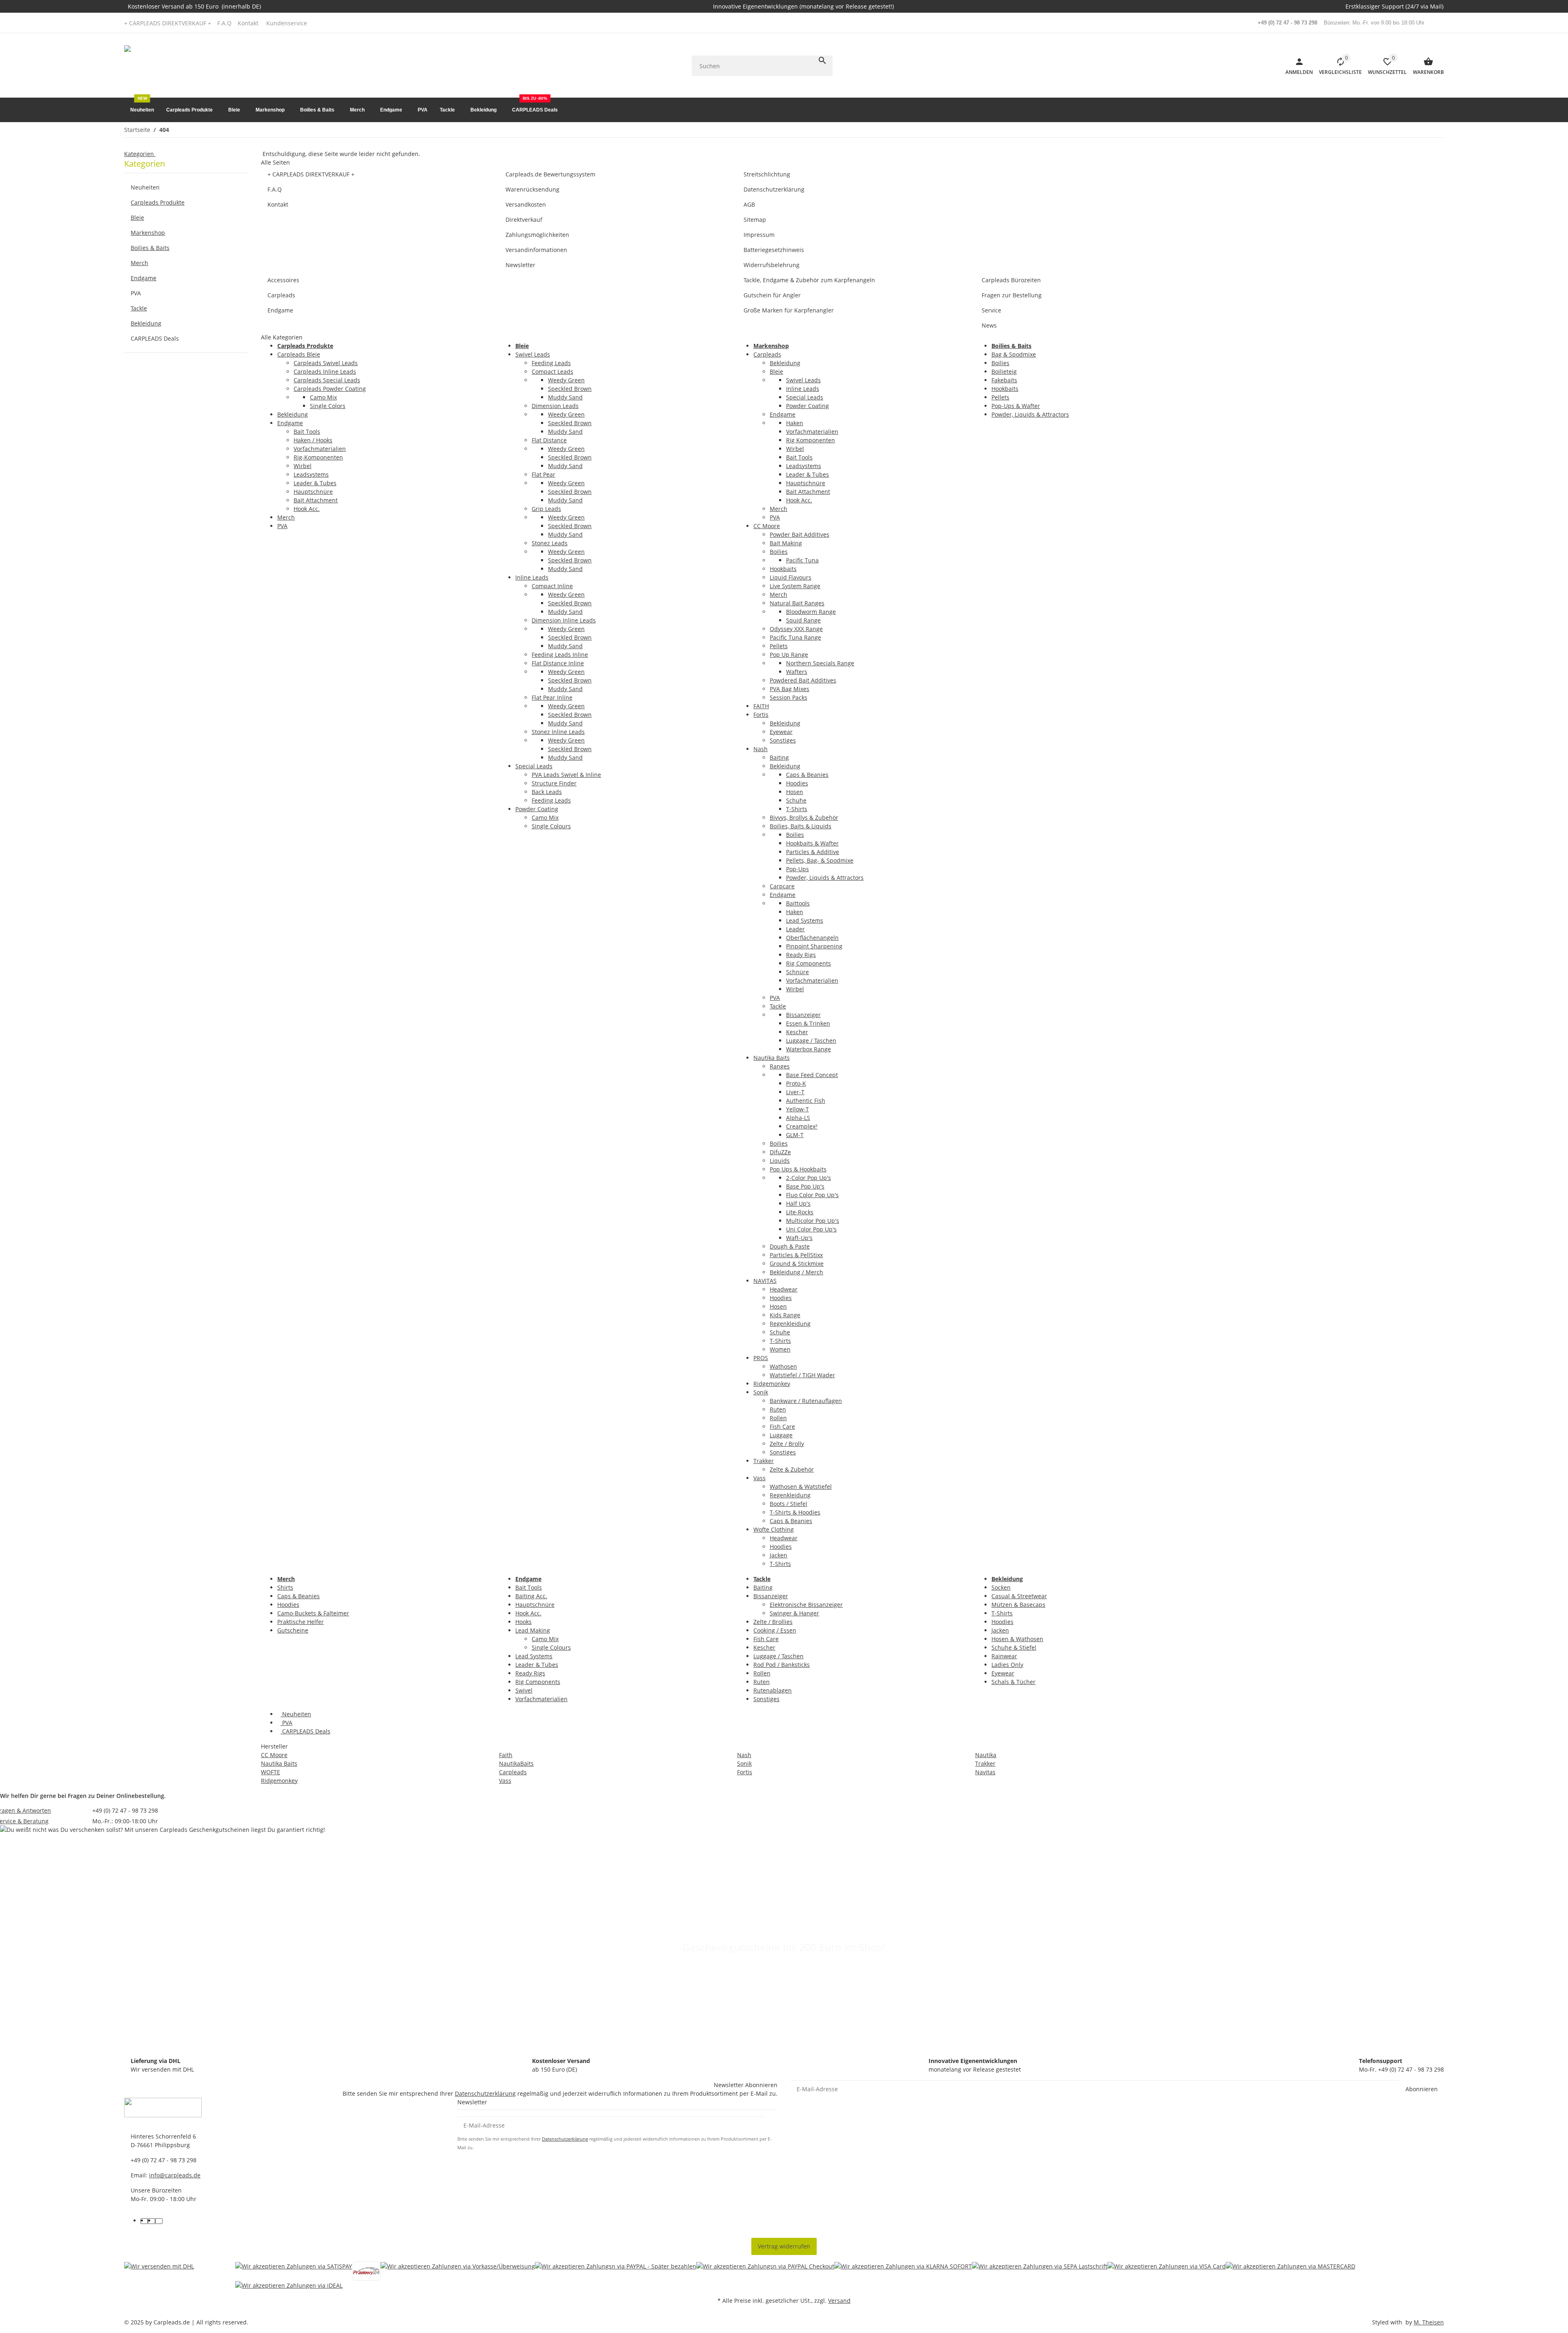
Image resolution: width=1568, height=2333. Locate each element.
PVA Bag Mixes (790, 689)
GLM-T (795, 1135)
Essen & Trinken (808, 1023)
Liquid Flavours (791, 577)
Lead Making (533, 1630)
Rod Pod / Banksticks (782, 1665)
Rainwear (1004, 1656)
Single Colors (328, 406)
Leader (795, 929)
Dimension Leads (555, 406)
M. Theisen (1429, 2322)
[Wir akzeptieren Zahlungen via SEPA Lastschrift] (1040, 2271)
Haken (795, 423)
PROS (761, 1358)
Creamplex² (802, 1126)
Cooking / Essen (775, 1630)
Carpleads (767, 354)
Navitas (985, 1772)
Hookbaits (783, 569)
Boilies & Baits (150, 248)
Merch (286, 517)
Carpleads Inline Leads (325, 371)
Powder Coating (537, 809)
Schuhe (796, 800)
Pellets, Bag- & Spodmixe (820, 860)
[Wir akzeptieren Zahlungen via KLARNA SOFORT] (903, 2271)
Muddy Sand (565, 397)
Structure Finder (554, 783)
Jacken (778, 1555)
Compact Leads (552, 371)
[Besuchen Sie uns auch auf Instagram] (159, 2221)
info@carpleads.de (175, 2175)
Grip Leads (546, 509)
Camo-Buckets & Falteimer (313, 1613)
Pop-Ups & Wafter (1016, 406)
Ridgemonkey (772, 1384)
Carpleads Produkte (158, 202)
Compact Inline (552, 586)
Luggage (781, 1435)
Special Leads (534, 766)
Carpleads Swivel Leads (326, 363)
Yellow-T (797, 1109)
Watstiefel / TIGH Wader (802, 1375)
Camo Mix (323, 397)
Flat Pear (543, 474)
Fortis (761, 715)
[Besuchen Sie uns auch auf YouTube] (151, 2221)
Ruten (778, 1409)
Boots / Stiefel (788, 1504)
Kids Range (785, 1315)
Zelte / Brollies (773, 1622)
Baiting (779, 757)
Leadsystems (311, 474)
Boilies (779, 552)
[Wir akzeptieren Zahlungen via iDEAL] (289, 2285)
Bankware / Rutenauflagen (806, 1401)
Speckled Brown (570, 389)
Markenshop (148, 233)
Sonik (761, 1392)
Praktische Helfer (301, 1622)
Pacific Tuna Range (795, 637)
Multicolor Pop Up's (813, 1221)
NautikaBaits (516, 1763)
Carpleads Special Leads (327, 380)
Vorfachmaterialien (320, 449)
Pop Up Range (789, 655)
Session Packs (788, 697)
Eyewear (781, 732)
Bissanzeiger (803, 1015)
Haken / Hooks (313, 440)
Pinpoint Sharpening (814, 946)
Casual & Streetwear (1019, 1596)
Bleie (776, 371)
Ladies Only (1007, 1665)
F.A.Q (224, 23)
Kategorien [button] (140, 154)
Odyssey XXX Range (796, 629)
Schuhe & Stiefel (1014, 1647)
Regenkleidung (790, 1324)
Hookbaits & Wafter (812, 843)
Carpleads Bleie (299, 354)
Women (780, 1349)
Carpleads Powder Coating (330, 389)
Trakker (764, 1461)
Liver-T (795, 1092)
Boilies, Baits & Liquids (801, 826)
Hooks (523, 1622)
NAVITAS (765, 1281)
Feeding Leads (551, 363)
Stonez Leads (550, 543)
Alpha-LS (798, 1118)
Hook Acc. (307, 509)
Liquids (780, 1161)
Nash (761, 749)
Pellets (779, 646)
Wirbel (303, 466)
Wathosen (783, 1366)
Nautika (986, 1755)
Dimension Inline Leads (564, 620)
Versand (839, 2301)
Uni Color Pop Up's (811, 1229)
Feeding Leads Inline (560, 655)
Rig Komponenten (811, 440)
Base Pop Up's (805, 1186)
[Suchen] (822, 60)
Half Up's (798, 1203)
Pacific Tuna (802, 560)
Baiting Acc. (531, 1596)
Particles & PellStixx (796, 1255)
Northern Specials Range (820, 663)
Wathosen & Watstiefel (801, 1487)
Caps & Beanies (807, 775)
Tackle (778, 1006)
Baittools (798, 903)
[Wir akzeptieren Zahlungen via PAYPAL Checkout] (765, 2271)
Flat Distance (549, 440)
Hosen (795, 792)
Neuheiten (296, 1714)
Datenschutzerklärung (485, 2093)
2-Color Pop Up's (808, 1178)
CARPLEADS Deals (305, 1731)
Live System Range (795, 586)
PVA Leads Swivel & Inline (566, 775)
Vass (759, 1478)
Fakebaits (1004, 380)
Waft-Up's (799, 1238)
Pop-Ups (797, 869)
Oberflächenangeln (812, 938)
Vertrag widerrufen (784, 2246)
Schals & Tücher (1013, 1682)
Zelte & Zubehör (792, 1469)
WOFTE (271, 1772)
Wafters (797, 672)
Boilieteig (1004, 371)
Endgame (290, 423)
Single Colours (551, 826)
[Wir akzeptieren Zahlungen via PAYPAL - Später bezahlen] (616, 2271)
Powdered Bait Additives (803, 680)
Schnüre (797, 972)
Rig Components (808, 963)
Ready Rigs (801, 955)
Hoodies (797, 783)
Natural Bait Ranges (797, 603)
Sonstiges (783, 740)
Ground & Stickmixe (797, 1264)
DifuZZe (780, 1152)
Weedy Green (566, 380)
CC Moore (767, 526)
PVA (282, 526)
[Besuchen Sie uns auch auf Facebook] (144, 2221)
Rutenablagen (773, 1690)
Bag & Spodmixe (1014, 354)
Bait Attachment (316, 500)
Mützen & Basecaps (1018, 1605)
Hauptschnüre (313, 492)
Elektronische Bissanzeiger (806, 1605)
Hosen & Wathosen (1017, 1639)
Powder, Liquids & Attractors (825, 878)
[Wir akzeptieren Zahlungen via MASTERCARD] (1291, 2271)
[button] (289, 23)
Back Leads (547, 792)
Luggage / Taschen (811, 1040)
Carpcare (782, 886)
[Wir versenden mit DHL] (159, 2276)
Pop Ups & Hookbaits (798, 1169)
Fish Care (782, 1426)
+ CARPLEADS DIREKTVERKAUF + (168, 23)
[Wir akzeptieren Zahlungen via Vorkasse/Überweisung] (458, 2271)
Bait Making (786, 543)
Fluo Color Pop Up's (812, 1195)
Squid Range (803, 620)
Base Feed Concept (812, 1075)
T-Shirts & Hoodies (795, 1512)
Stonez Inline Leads (558, 732)
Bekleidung (293, 414)
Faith (506, 1755)
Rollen (778, 1418)
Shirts (285, 1587)
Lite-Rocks (800, 1212)
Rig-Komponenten (318, 457)
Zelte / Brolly (787, 1444)
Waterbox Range (808, 1049)
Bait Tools (307, 432)
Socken (1001, 1587)
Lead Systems (805, 920)
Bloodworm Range (811, 612)
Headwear (784, 1289)
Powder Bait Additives (800, 534)
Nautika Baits (772, 1058)
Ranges (780, 1066)
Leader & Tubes (315, 483)
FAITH (761, 706)
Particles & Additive (813, 852)
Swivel (524, 1690)
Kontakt (248, 23)
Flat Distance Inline (558, 663)
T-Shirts (797, 809)
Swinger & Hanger (794, 1613)
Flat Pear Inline (552, 697)
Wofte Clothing (774, 1529)
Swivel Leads (533, 354)
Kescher (797, 1032)
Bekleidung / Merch (796, 1272)
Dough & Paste (790, 1246)
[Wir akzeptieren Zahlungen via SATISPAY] (294, 2271)
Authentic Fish (806, 1101)
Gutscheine (293, 1630)
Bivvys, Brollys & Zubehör (804, 817)
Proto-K (796, 1083)
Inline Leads (532, 577)
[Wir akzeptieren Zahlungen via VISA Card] (1167, 2271)
